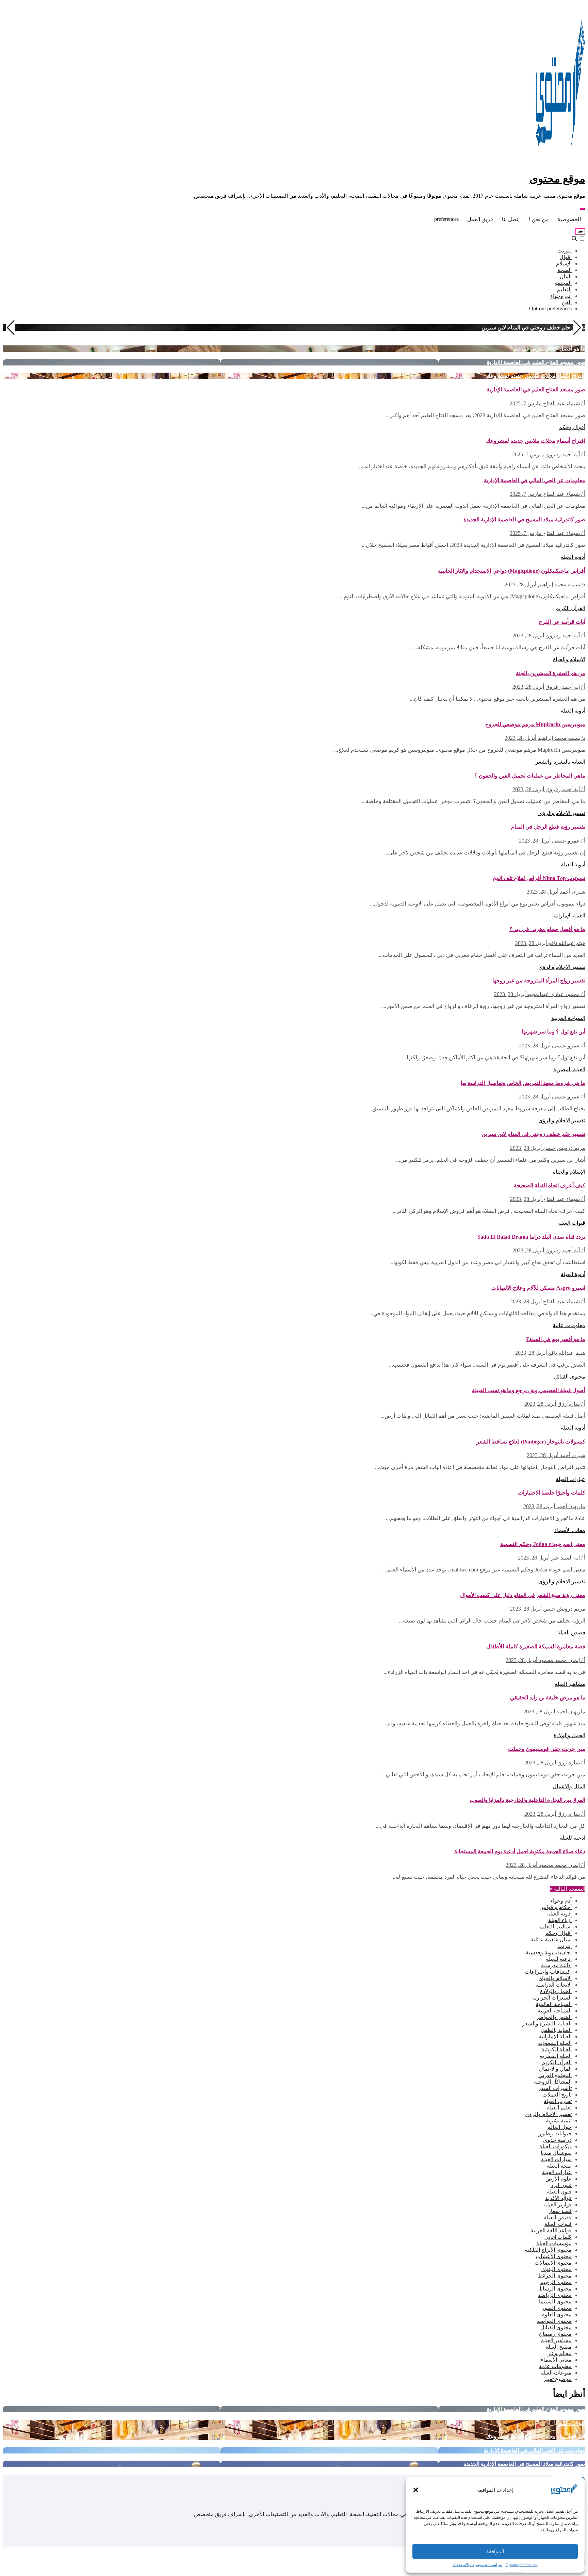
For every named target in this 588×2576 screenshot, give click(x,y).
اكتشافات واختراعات (548, 1972)
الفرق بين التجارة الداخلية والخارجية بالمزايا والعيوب (527, 1800)
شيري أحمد (572, 892)
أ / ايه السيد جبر (567, 1558)
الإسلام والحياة (569, 659)
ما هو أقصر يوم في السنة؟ (556, 1339)
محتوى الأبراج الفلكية (548, 2250)
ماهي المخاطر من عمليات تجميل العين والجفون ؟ (530, 776)
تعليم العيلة (559, 2108)
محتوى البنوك (557, 2269)
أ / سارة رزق (571, 1404)
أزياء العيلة (560, 1920)
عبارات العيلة (570, 1479)
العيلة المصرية (569, 1069)
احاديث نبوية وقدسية (549, 1952)
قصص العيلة (571, 1633)
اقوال (566, 257)
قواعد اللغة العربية (551, 2230)
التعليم (564, 289)
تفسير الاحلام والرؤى (562, 813)
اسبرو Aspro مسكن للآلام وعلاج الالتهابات (538, 1288)
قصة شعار (560, 2211)
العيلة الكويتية (557, 2049)
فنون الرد (561, 2185)
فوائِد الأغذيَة (558, 2198)
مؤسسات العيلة (554, 2243)
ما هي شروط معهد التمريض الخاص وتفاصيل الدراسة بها (523, 1083)
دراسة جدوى (557, 2140)
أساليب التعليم (556, 1927)
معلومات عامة (569, 1325)
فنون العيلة (559, 2192)
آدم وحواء (561, 296)
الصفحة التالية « (568, 1889)
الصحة (565, 270)
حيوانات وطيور (555, 2133)
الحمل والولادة (569, 1735)
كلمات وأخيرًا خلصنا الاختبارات (552, 1493)
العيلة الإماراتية (569, 916)
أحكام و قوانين (556, 1907)
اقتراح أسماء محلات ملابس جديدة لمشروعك (536, 376)
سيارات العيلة (556, 2159)
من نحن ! (539, 219)
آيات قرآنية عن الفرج (562, 622)
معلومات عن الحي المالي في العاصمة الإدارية (535, 480)
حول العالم (559, 2127)
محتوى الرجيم (556, 2282)
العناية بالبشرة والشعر (560, 762)
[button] (416, 2490)
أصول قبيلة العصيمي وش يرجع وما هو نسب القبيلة (529, 1390)
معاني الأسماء (570, 1530)
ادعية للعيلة (572, 1838)
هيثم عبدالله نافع (566, 943)
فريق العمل (480, 219)
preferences (446, 219)
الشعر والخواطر (554, 2017)
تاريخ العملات (557, 2095)
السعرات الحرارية (552, 1998)
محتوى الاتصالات (553, 2263)
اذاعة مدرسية (556, 1965)
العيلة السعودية (555, 2043)
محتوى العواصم (554, 2321)
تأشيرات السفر (555, 2088)
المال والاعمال (569, 1786)
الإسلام (564, 264)
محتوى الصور (557, 2308)
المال (566, 276)
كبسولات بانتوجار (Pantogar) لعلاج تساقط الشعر (531, 1442)
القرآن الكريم (570, 608)
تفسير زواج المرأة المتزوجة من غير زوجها (539, 981)
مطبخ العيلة (559, 2347)
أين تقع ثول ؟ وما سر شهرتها (553, 1032)
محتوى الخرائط (555, 2276)
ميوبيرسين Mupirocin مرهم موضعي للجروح (535, 724)
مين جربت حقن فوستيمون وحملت (547, 1749)
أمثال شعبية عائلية (551, 1939)
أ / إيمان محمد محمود (561, 1660)
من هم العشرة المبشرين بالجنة (551, 673)
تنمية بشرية (559, 2121)
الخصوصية (569, 219)
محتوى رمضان (555, 2334)
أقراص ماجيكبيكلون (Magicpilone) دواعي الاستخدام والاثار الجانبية (512, 571)
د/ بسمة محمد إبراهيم (561, 584)
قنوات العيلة (572, 1223)
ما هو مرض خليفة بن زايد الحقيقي (548, 1698)
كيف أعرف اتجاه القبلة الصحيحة (550, 1185)
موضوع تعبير (557, 2379)
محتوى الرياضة (555, 2295)
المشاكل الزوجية (553, 2082)
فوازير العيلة (558, 2205)
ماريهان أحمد (570, 1506)
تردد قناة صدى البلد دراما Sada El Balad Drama (531, 1237)
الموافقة (495, 2551)
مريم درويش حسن (563, 1148)
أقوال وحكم (572, 427)
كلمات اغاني (558, 2237)
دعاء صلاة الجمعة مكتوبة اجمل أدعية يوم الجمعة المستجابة (520, 1851)
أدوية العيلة (573, 557)
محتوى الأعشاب (554, 2256)
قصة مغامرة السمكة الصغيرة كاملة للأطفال (536, 1646)
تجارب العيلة (558, 2101)
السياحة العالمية (554, 2004)
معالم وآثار (560, 2353)
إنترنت (565, 251)
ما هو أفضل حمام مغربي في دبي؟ (547, 349)
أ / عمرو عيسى (568, 841)
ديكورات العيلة (556, 2146)
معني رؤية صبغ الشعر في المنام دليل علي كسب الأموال (523, 1595)
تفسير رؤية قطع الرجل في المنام (548, 827)
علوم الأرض (559, 2179)
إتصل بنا (511, 219)
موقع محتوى (557, 179)
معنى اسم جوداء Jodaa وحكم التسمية (543, 1544)
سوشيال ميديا (556, 2153)
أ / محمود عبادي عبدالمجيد (556, 994)
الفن (567, 302)
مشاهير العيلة (570, 1684)
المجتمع (563, 283)
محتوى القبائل (570, 1377)
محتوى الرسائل (554, 2289)
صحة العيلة (559, 2166)
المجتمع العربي (555, 2075)
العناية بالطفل (556, 2030)
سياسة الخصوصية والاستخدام (478, 2565)
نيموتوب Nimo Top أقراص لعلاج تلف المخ (539, 878)
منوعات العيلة (556, 2373)
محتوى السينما (555, 2302)
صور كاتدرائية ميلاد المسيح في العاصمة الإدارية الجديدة (524, 519)
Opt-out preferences (522, 2565)
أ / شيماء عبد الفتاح (563, 403)
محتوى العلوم (557, 2314)
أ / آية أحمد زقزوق (565, 454)
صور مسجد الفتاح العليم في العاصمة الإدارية (536, 362)
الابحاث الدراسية (553, 1985)
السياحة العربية (568, 1018)
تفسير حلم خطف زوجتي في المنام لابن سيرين (533, 328)
